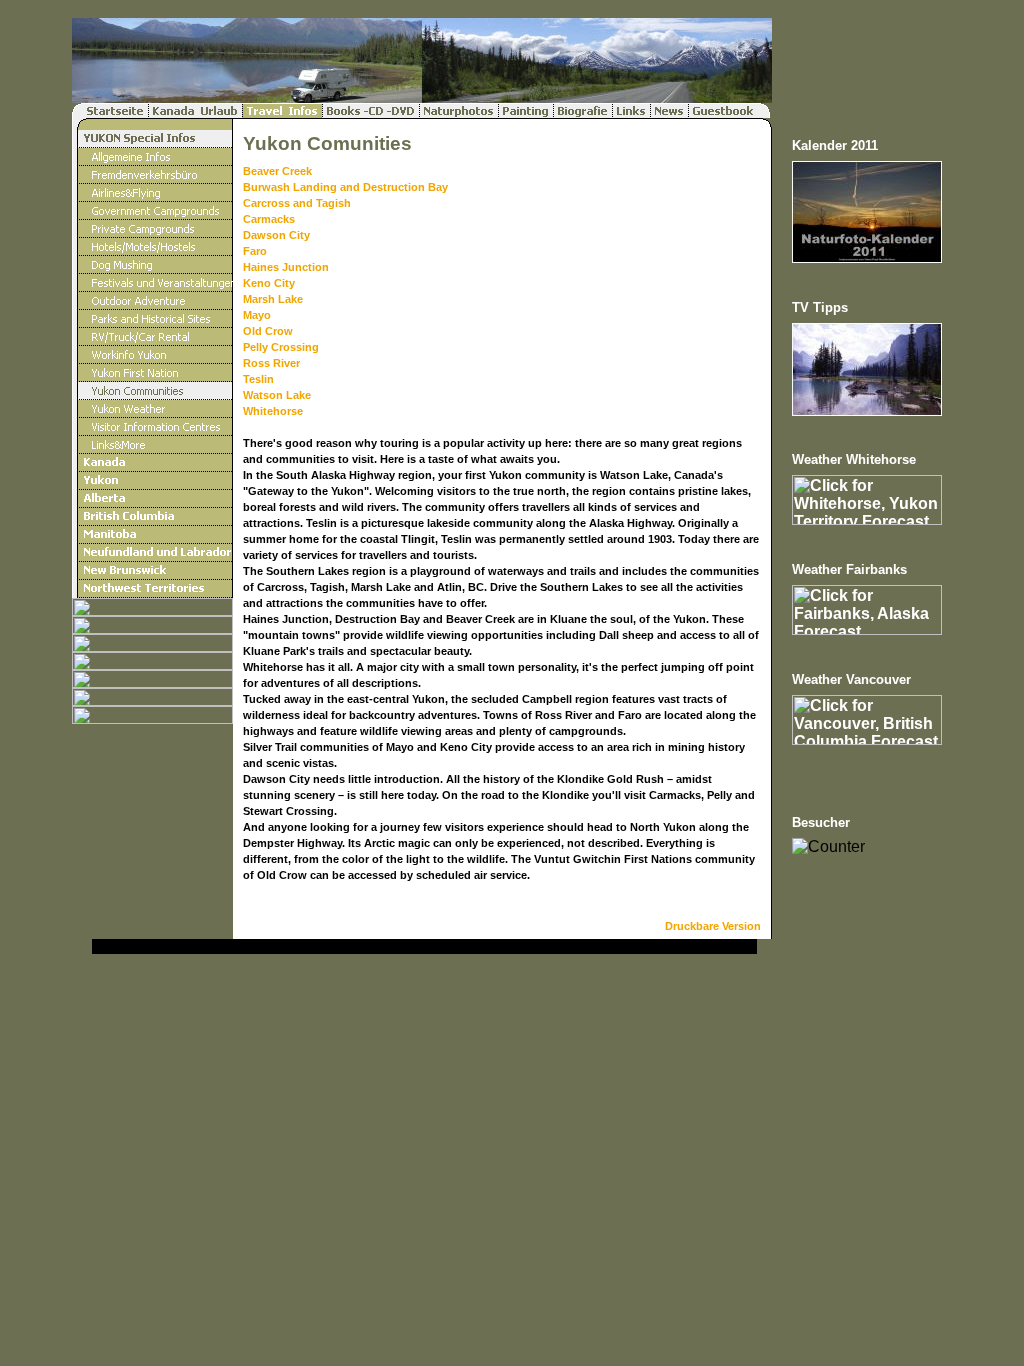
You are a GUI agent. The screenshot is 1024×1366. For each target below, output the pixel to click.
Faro (255, 251)
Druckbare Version (713, 926)
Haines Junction (286, 267)
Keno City (269, 283)
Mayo (257, 315)
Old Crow (268, 331)
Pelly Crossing (281, 347)
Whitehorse (273, 411)
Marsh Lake (273, 299)
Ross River (271, 363)
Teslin (258, 379)
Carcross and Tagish (297, 203)
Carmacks (269, 219)
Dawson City (276, 235)
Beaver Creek (277, 171)
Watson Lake (277, 395)
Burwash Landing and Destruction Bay (345, 187)
